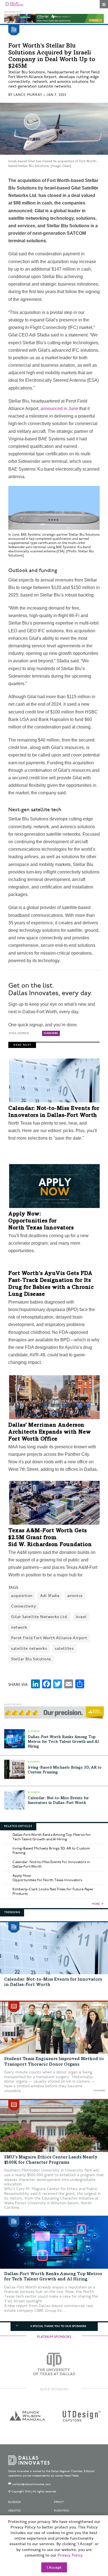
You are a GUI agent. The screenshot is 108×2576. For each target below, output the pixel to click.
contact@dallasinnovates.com (32, 2484)
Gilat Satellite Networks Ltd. (40, 1617)
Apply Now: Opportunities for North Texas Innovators (41, 1221)
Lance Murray (28, 95)
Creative (15, 2511)
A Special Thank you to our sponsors (58, 2326)
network (19, 1627)
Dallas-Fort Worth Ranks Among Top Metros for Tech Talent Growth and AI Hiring (63, 1742)
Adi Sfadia (50, 1596)
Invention (62, 2511)
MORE (96, 1904)
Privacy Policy (70, 2555)
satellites (64, 1648)
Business (15, 2502)
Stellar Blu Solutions (31, 1659)
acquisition (22, 1596)
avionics (75, 1596)
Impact (59, 2502)
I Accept (54, 2568)
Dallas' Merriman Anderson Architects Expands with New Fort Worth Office (50, 1432)
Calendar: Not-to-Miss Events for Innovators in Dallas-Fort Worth (51, 1864)
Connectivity (24, 1606)
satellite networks (29, 1648)
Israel (81, 1617)
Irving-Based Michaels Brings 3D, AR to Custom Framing (51, 1851)
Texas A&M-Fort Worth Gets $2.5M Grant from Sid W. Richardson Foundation (50, 1538)
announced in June (59, 409)
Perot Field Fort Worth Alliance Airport (49, 1638)
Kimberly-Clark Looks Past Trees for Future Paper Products (53, 1891)
